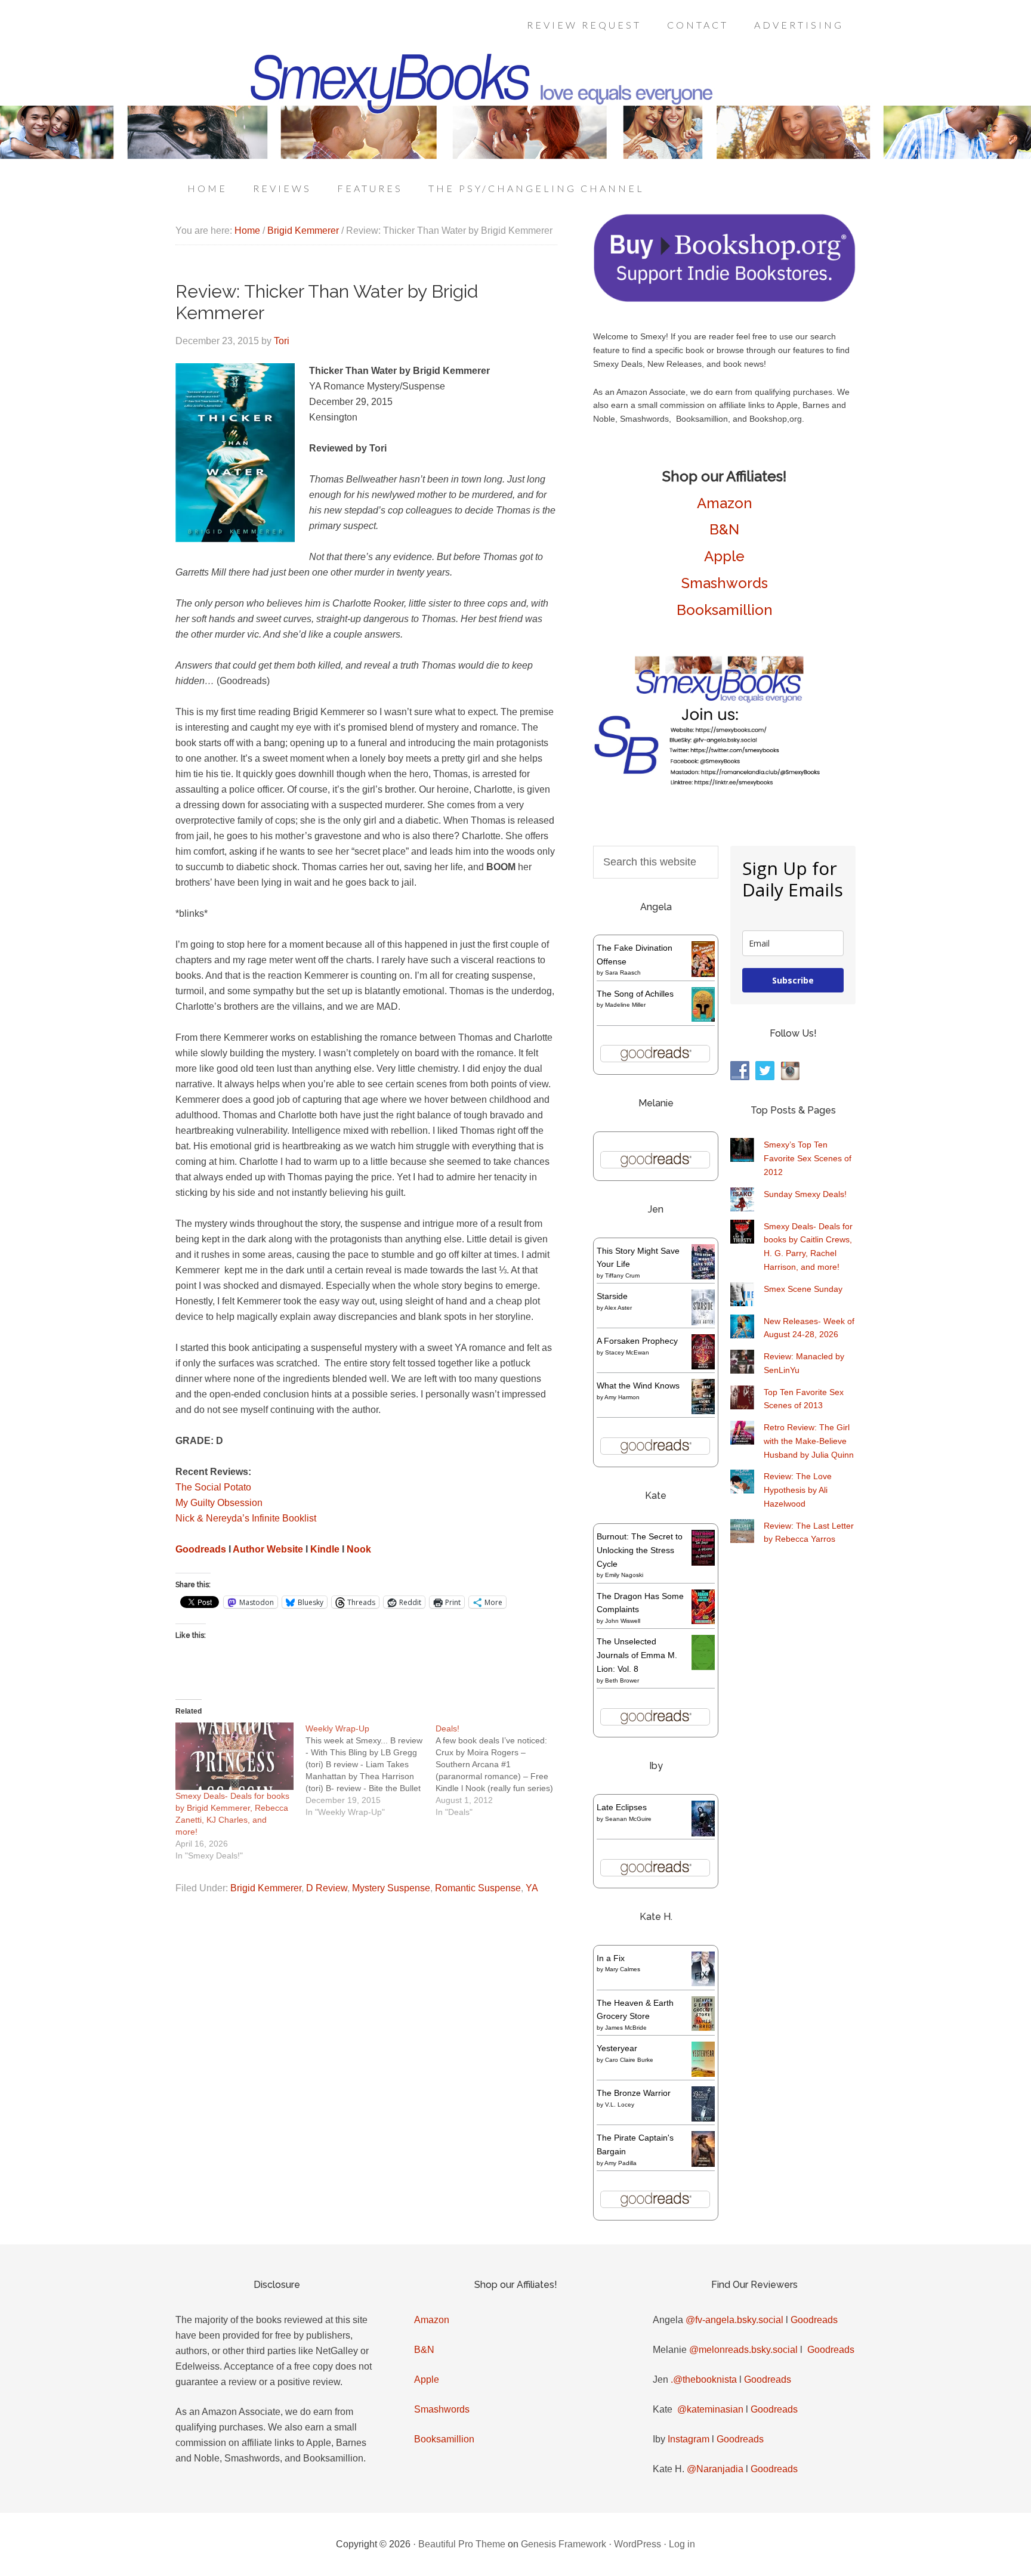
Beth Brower (622, 1680)
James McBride (626, 2028)
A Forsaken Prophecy (637, 1341)
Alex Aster (618, 1308)
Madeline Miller (625, 1005)
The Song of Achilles (635, 994)
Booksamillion (725, 610)
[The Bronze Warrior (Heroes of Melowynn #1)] (703, 2119)
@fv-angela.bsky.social (734, 2320)
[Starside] (703, 1322)
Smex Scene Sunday (803, 1289)
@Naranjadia (715, 2469)
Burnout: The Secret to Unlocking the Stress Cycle (640, 1550)
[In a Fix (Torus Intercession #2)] (703, 1983)
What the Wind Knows (638, 1386)
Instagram (689, 2439)
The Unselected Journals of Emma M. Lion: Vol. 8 (637, 1655)
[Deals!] (501, 1770)
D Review (327, 1888)
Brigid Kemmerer (266, 1888)
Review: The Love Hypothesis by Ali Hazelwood (798, 1490)
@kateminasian (710, 2409)
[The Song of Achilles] (703, 1019)
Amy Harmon (622, 1397)
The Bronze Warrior (634, 2093)
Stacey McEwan (627, 1352)
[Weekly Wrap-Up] (371, 1770)
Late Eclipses (622, 1807)
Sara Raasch (623, 972)
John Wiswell (623, 1621)
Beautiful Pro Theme (462, 2544)
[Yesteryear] (703, 2074)
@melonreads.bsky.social (743, 2350)
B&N (724, 529)
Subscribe (793, 980)
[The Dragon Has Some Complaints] (703, 1621)
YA (532, 1888)
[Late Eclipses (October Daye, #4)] (703, 1835)
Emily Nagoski (624, 1575)
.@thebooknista (704, 2379)
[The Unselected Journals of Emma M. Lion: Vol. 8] (703, 1667)
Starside (612, 1296)
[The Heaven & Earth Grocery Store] (703, 2028)
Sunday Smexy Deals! (805, 1194)
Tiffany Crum (622, 1275)
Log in (682, 2544)
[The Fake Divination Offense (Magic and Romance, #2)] (703, 974)
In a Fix (611, 1958)
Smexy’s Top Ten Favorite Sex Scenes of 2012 (808, 1158)
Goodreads (814, 2320)
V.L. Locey (620, 2105)
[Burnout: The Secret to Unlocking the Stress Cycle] (703, 1563)
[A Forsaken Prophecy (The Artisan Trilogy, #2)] (703, 1366)
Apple (724, 556)
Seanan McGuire (628, 1819)
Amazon (725, 503)
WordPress (638, 2544)
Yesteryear (617, 2048)
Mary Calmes (623, 1969)
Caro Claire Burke (629, 2060)
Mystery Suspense (391, 1888)
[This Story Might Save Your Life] (703, 1276)
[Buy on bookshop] (724, 299)
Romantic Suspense (478, 1888)
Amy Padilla (621, 2163)
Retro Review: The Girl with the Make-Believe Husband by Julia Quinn (809, 1441)
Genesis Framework (564, 2544)
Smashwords (725, 583)
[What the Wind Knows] (703, 1411)
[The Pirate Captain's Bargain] (703, 2166)
